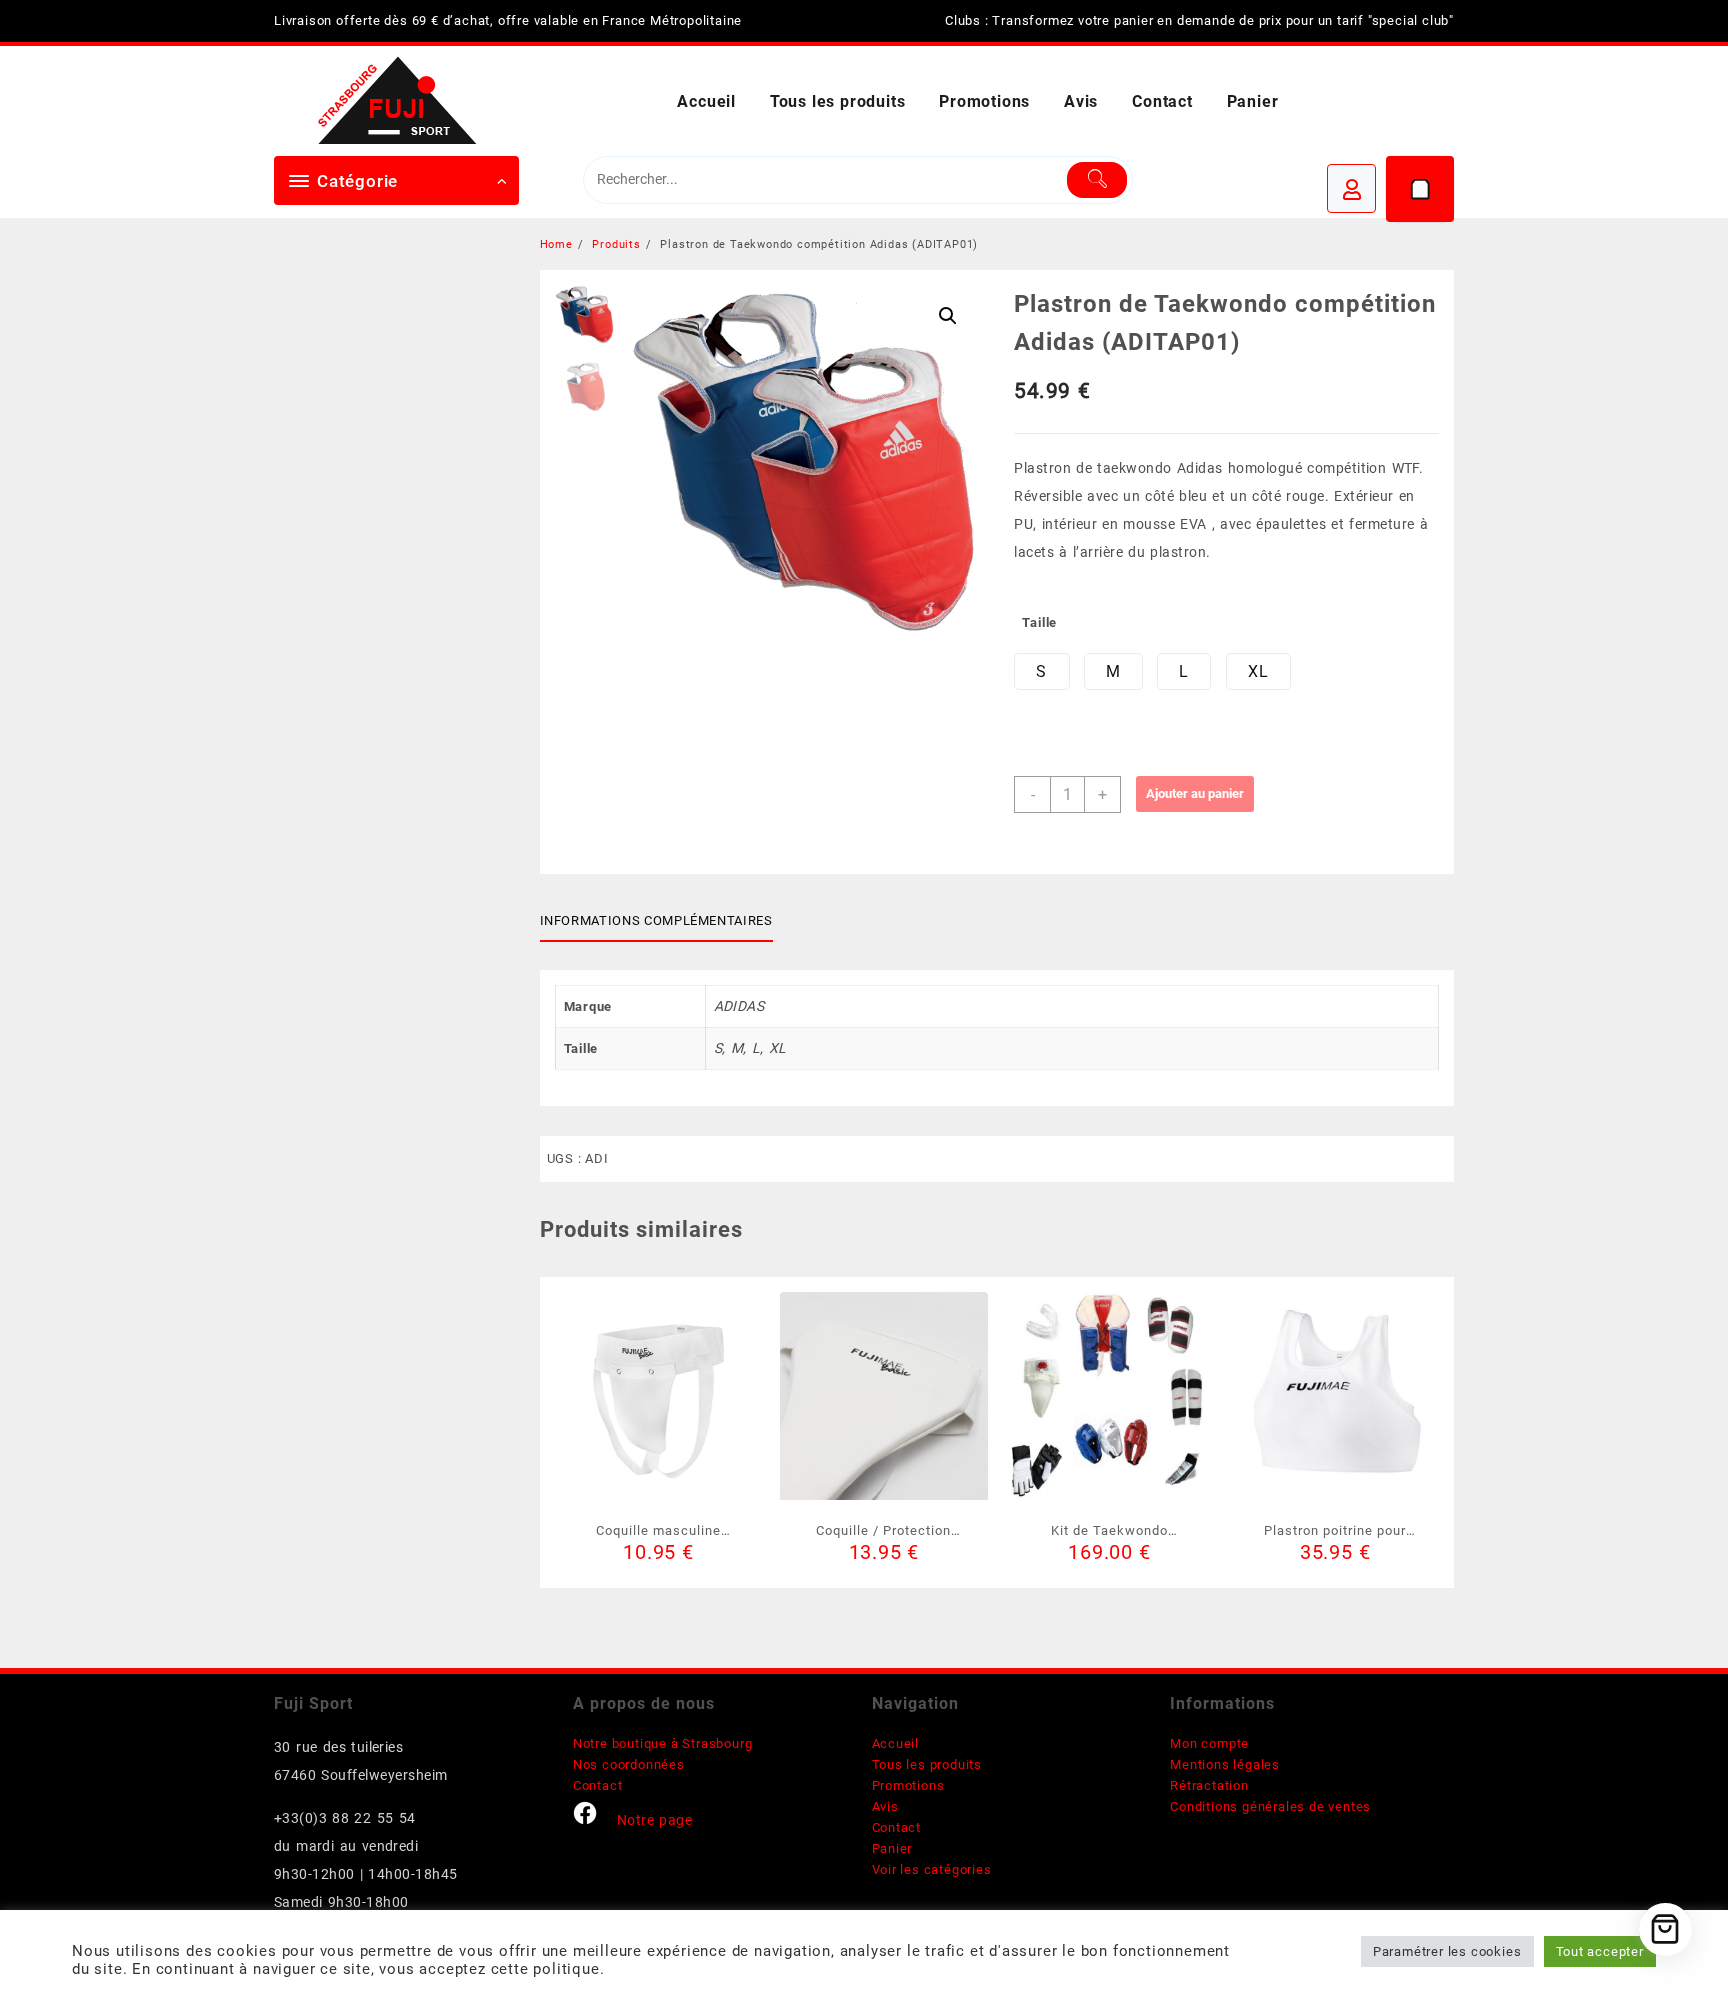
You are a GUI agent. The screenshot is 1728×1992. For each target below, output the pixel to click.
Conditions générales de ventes (1270, 1806)
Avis (885, 1806)
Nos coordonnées (629, 1764)
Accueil (896, 1743)
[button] (948, 316)
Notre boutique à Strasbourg (663, 1743)
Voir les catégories (932, 1869)
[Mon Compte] (1351, 188)
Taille (1039, 622)
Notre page (654, 1820)
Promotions (908, 1785)
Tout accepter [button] (1600, 1951)
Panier (892, 1848)
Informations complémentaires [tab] (656, 920)
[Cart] (1420, 189)
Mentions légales (1225, 1764)
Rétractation (1209, 1785)
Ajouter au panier (1195, 793)
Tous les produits (927, 1764)
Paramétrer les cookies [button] (1447, 1951)
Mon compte (1209, 1743)
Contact (598, 1785)
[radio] (1041, 671)
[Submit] (1097, 180)
